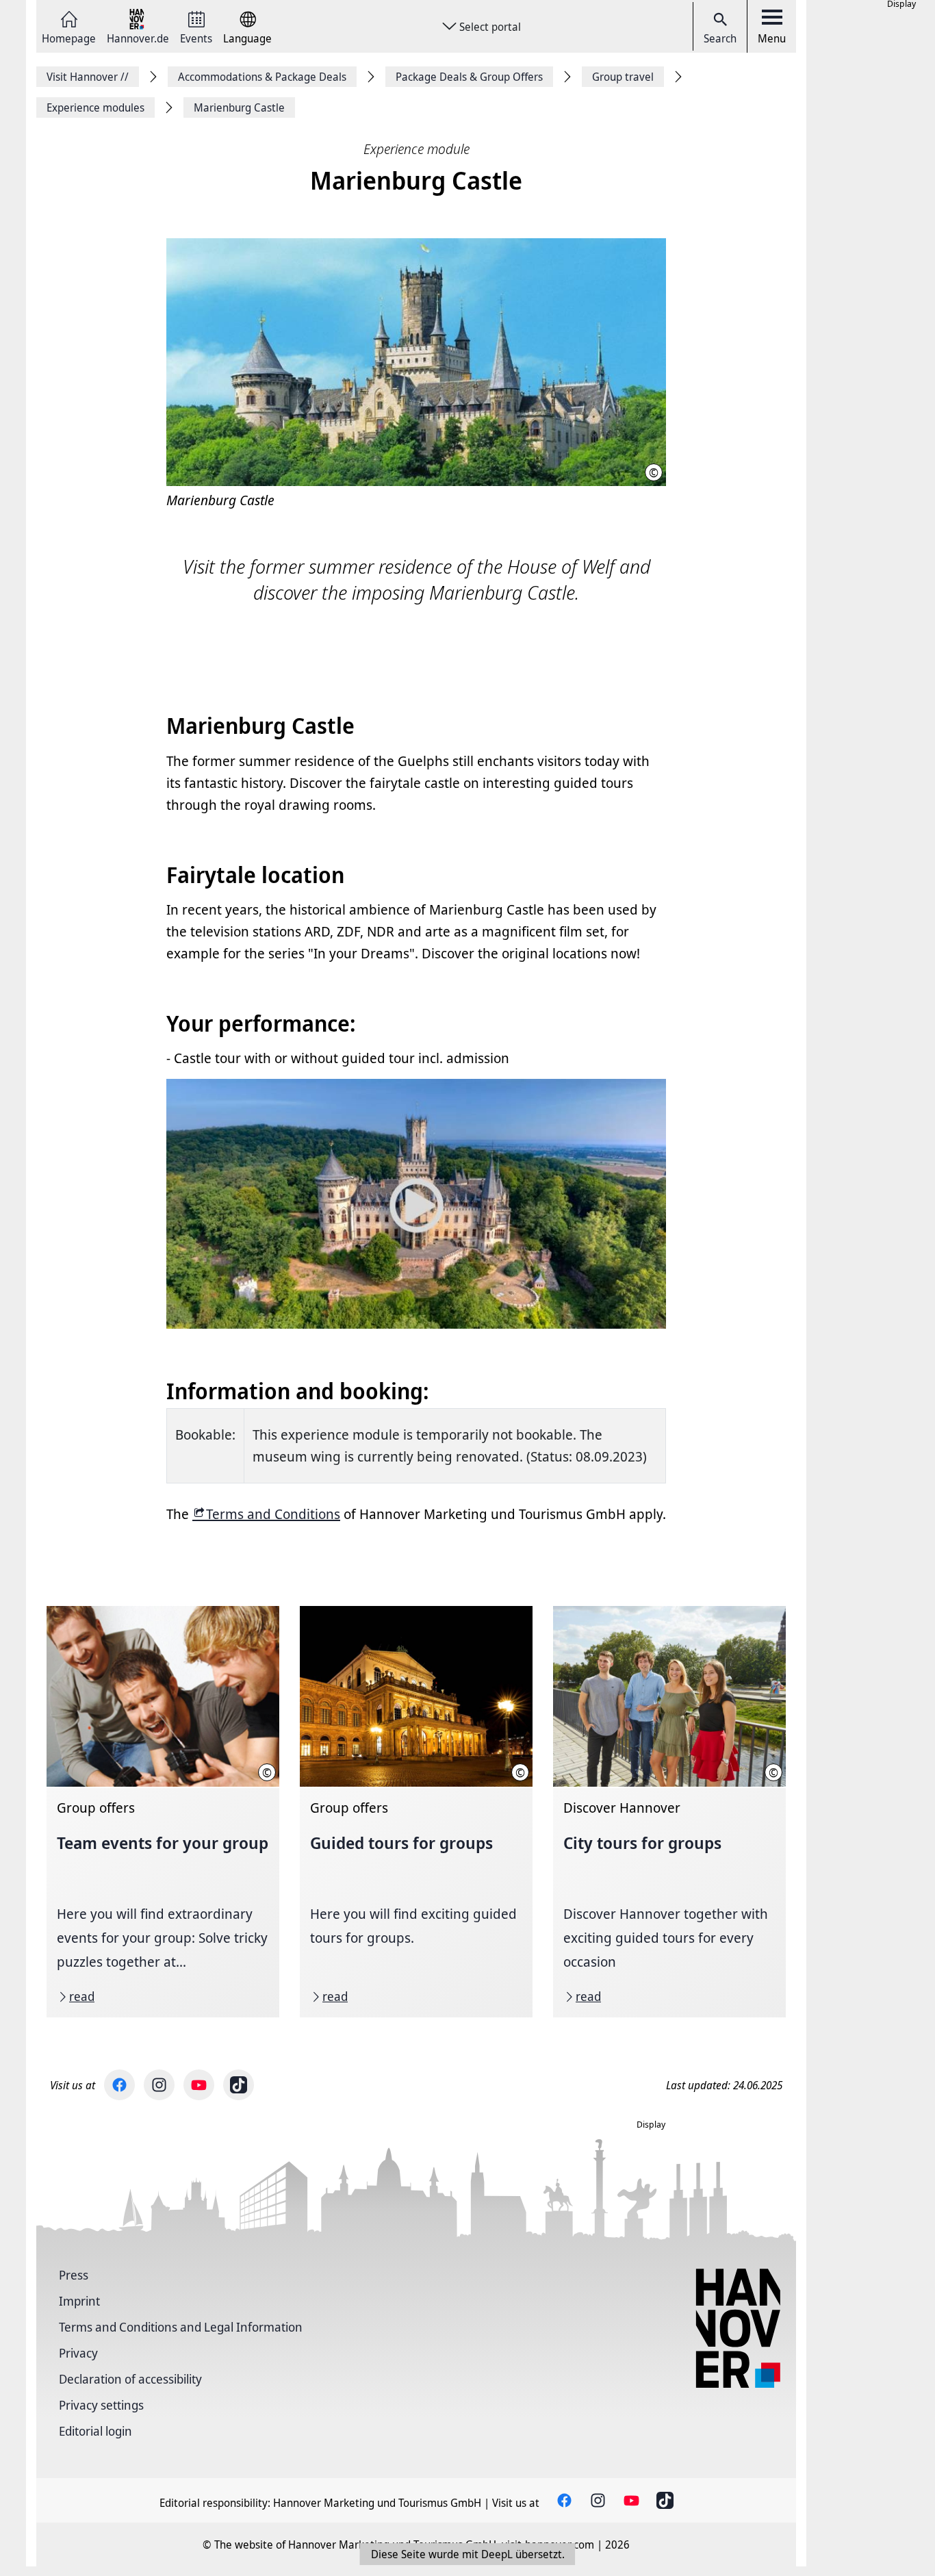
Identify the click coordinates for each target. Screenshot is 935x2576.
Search (720, 38)
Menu (772, 38)
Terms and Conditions (273, 1514)
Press (74, 2275)
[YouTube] (199, 2085)
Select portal (490, 27)
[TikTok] (239, 2085)
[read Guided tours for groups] (416, 1812)
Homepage (69, 37)
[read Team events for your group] (163, 1812)
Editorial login (95, 2431)
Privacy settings (101, 2405)
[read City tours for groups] (669, 1812)
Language (247, 37)
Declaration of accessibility (130, 2379)
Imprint (79, 2301)
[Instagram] (159, 2085)
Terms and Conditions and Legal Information (181, 2327)
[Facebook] (119, 2085)
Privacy (78, 2353)
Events (196, 37)
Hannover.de (138, 37)
